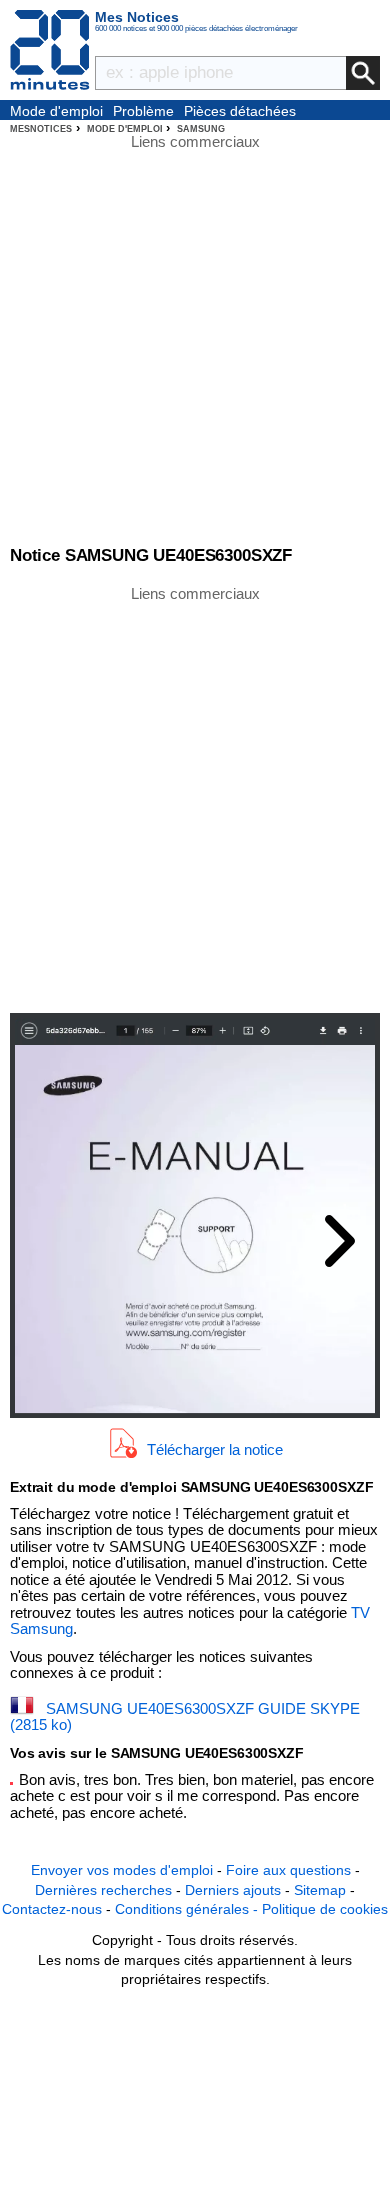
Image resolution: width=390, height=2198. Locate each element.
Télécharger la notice (215, 1449)
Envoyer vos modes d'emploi (122, 1870)
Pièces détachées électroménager (240, 112)
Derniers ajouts (233, 1890)
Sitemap (320, 1890)
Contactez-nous (52, 1909)
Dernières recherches (103, 1890)
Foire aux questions (288, 1870)
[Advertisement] (195, 798)
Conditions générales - (188, 1909)
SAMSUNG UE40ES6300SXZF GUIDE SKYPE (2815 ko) (185, 1717)
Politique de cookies (325, 1909)
